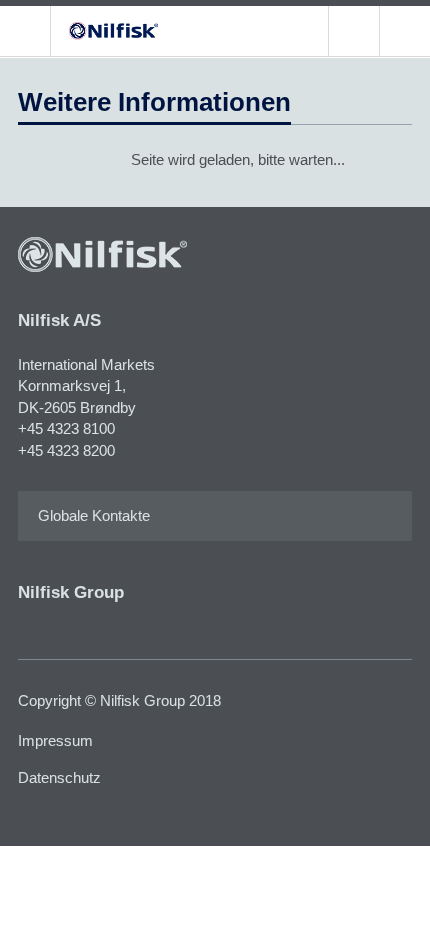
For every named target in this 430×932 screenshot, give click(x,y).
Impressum (55, 740)
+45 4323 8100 (66, 428)
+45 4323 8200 (66, 450)
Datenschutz (59, 777)
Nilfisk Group (71, 592)
